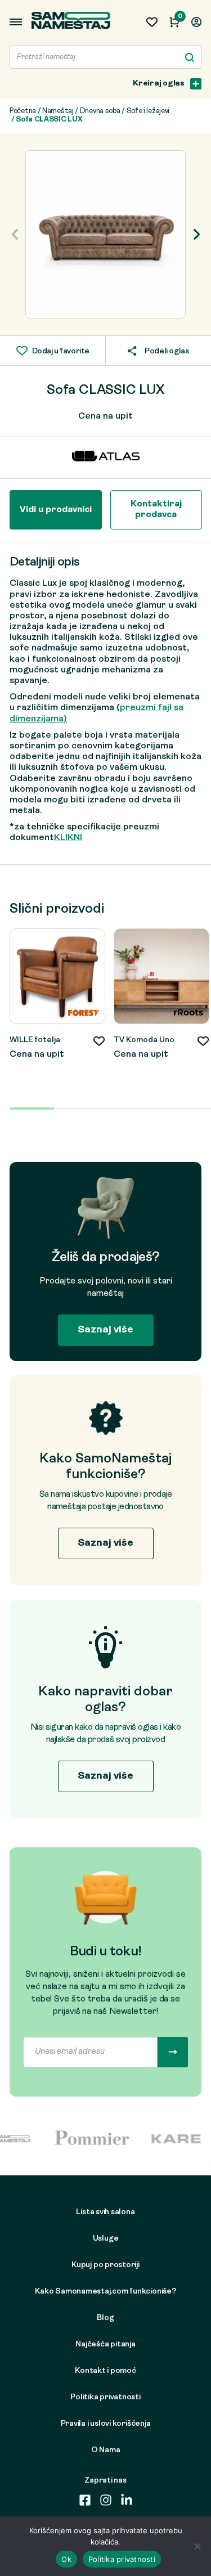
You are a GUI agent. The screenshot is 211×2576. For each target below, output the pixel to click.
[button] (196, 235)
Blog (105, 2318)
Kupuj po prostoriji (105, 2265)
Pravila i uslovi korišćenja (106, 2424)
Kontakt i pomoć (105, 2371)
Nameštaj (58, 111)
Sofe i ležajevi (148, 111)
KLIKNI (68, 838)
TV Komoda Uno (144, 1040)
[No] (197, 2546)
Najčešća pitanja (105, 2344)
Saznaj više (105, 1330)
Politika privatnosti (105, 2397)
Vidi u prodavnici (56, 510)
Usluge (106, 2239)
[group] (105, 234)
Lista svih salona (105, 2212)
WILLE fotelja (35, 1040)
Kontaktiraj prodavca (156, 510)
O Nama (106, 2450)
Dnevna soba (100, 111)
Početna (23, 111)
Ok (66, 2559)
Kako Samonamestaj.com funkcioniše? (105, 2292)
